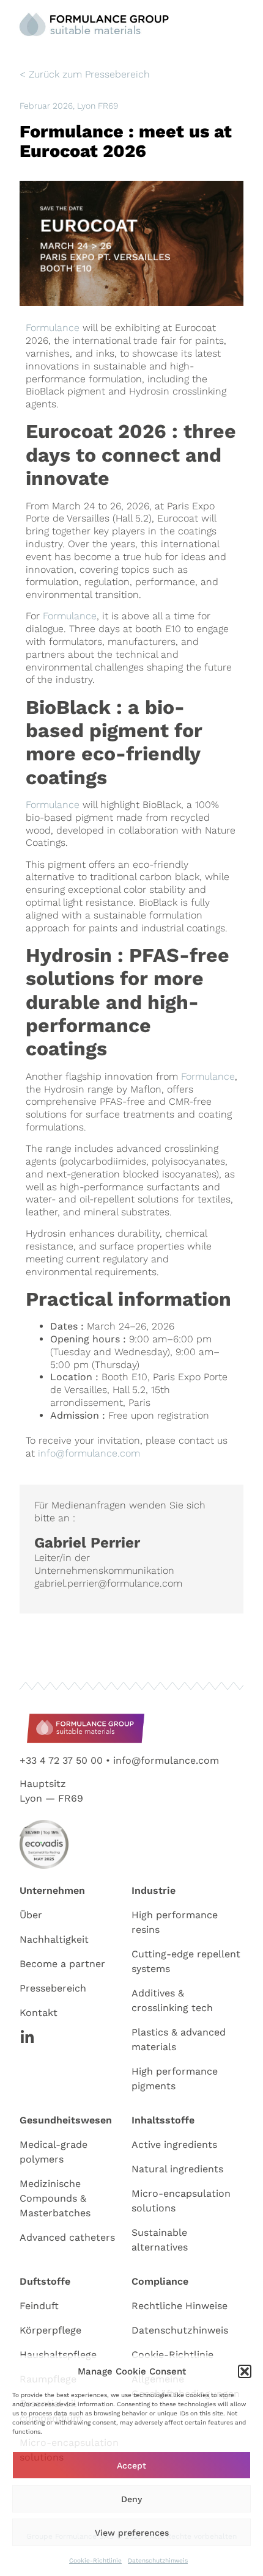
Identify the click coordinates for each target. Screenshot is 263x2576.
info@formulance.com (89, 1453)
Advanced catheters (67, 2237)
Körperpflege (50, 2330)
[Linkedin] (27, 2037)
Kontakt (39, 2013)
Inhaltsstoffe (163, 2120)
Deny (131, 2499)
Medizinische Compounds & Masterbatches (55, 2198)
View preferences (132, 2533)
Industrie (154, 1890)
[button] (245, 2371)
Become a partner (62, 1964)
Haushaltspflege (58, 2355)
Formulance (53, 328)
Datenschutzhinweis (158, 2560)
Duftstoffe (45, 2281)
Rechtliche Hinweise (180, 2306)
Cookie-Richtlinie (95, 2560)
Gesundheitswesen (66, 2120)
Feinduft (39, 2306)
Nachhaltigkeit (54, 1939)
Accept (131, 2465)
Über (31, 1915)
